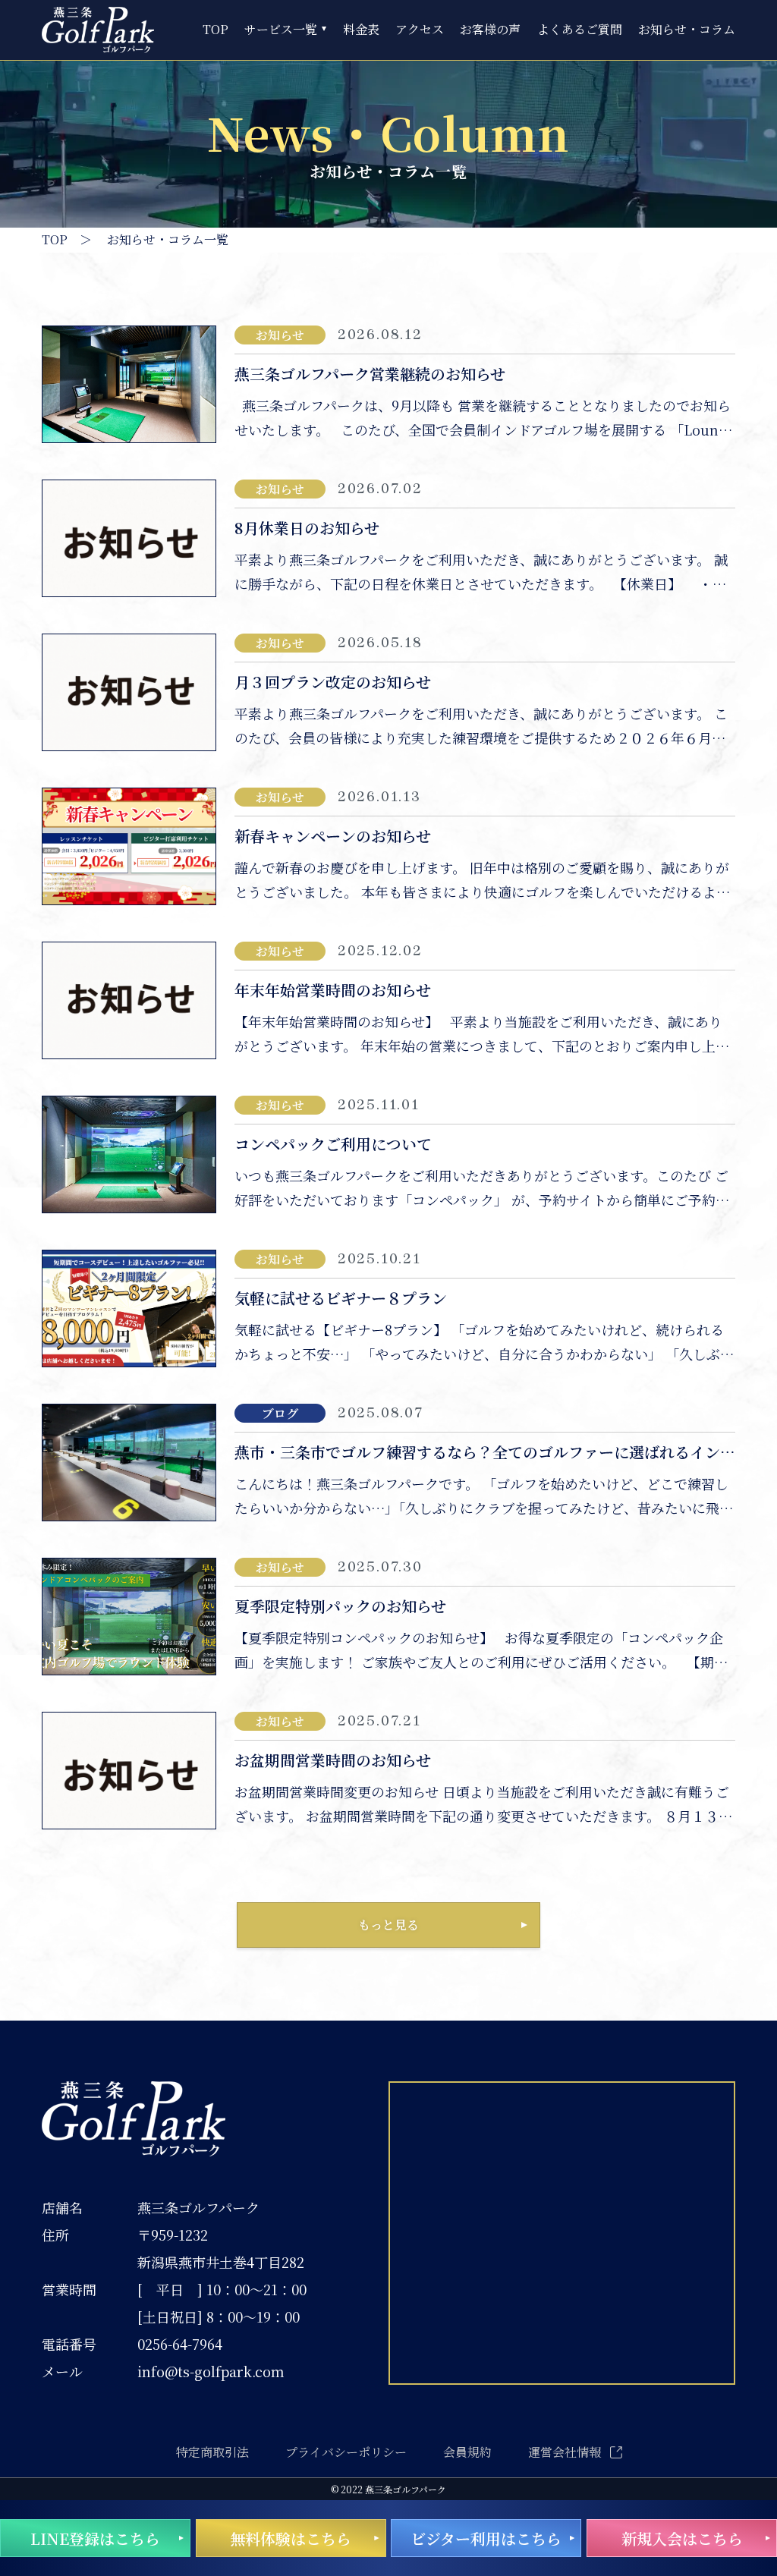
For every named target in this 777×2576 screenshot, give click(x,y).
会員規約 (467, 2452)
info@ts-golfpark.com (211, 2371)
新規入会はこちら (682, 2538)
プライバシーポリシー (346, 2452)
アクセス (420, 30)
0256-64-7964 (180, 2344)
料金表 (361, 30)
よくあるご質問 (580, 30)
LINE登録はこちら (95, 2538)
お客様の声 (490, 30)
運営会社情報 (565, 2452)
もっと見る (388, 1925)
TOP (215, 30)
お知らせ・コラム (687, 30)
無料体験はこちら (291, 2538)
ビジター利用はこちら (486, 2538)
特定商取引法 (212, 2452)
